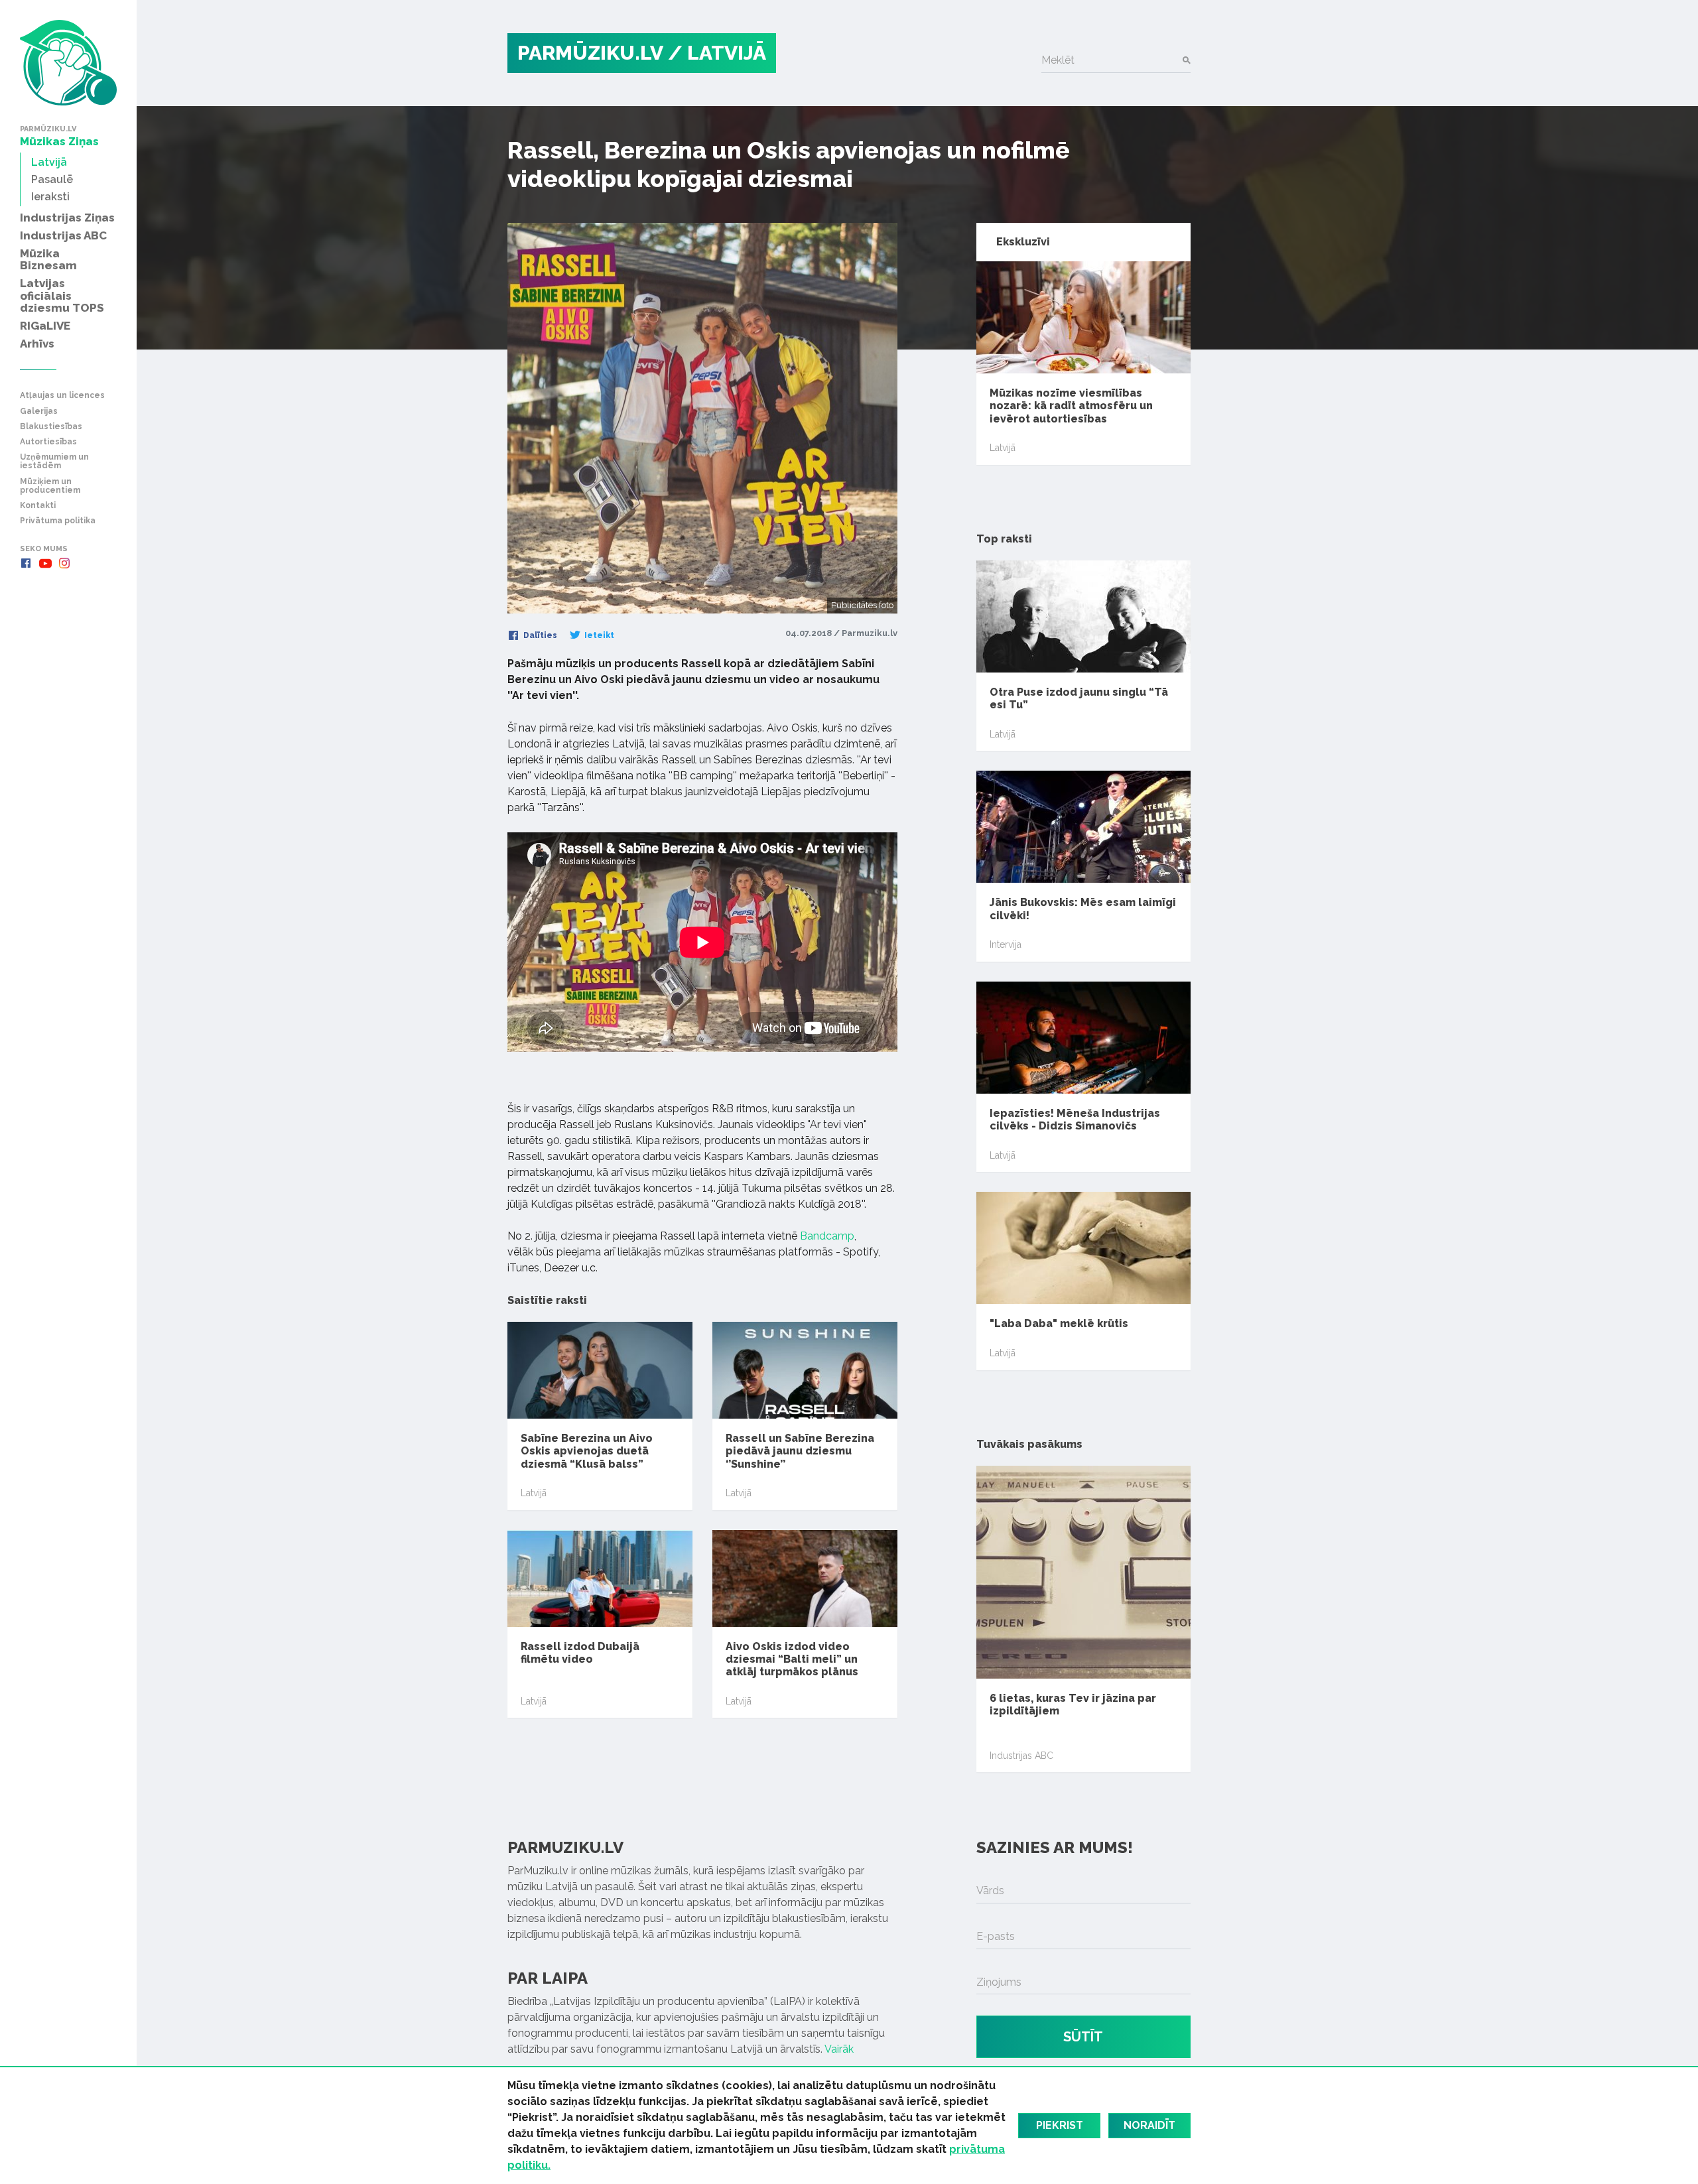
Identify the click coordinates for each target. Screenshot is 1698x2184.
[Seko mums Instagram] (64, 563)
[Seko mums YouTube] (45, 563)
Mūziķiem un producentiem (50, 486)
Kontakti (38, 506)
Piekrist (1060, 2125)
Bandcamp (827, 1236)
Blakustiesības (51, 427)
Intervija (1006, 944)
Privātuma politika (58, 521)
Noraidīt (1149, 2125)
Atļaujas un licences (62, 396)
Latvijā (534, 1493)
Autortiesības (48, 442)
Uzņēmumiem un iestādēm (54, 462)
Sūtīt (1083, 2037)
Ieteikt (598, 635)
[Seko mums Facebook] (26, 563)
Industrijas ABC (1021, 1756)
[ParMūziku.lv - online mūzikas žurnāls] (68, 63)
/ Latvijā (717, 53)
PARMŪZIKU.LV (590, 53)
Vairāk (839, 2049)
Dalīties (539, 635)
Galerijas (39, 412)
